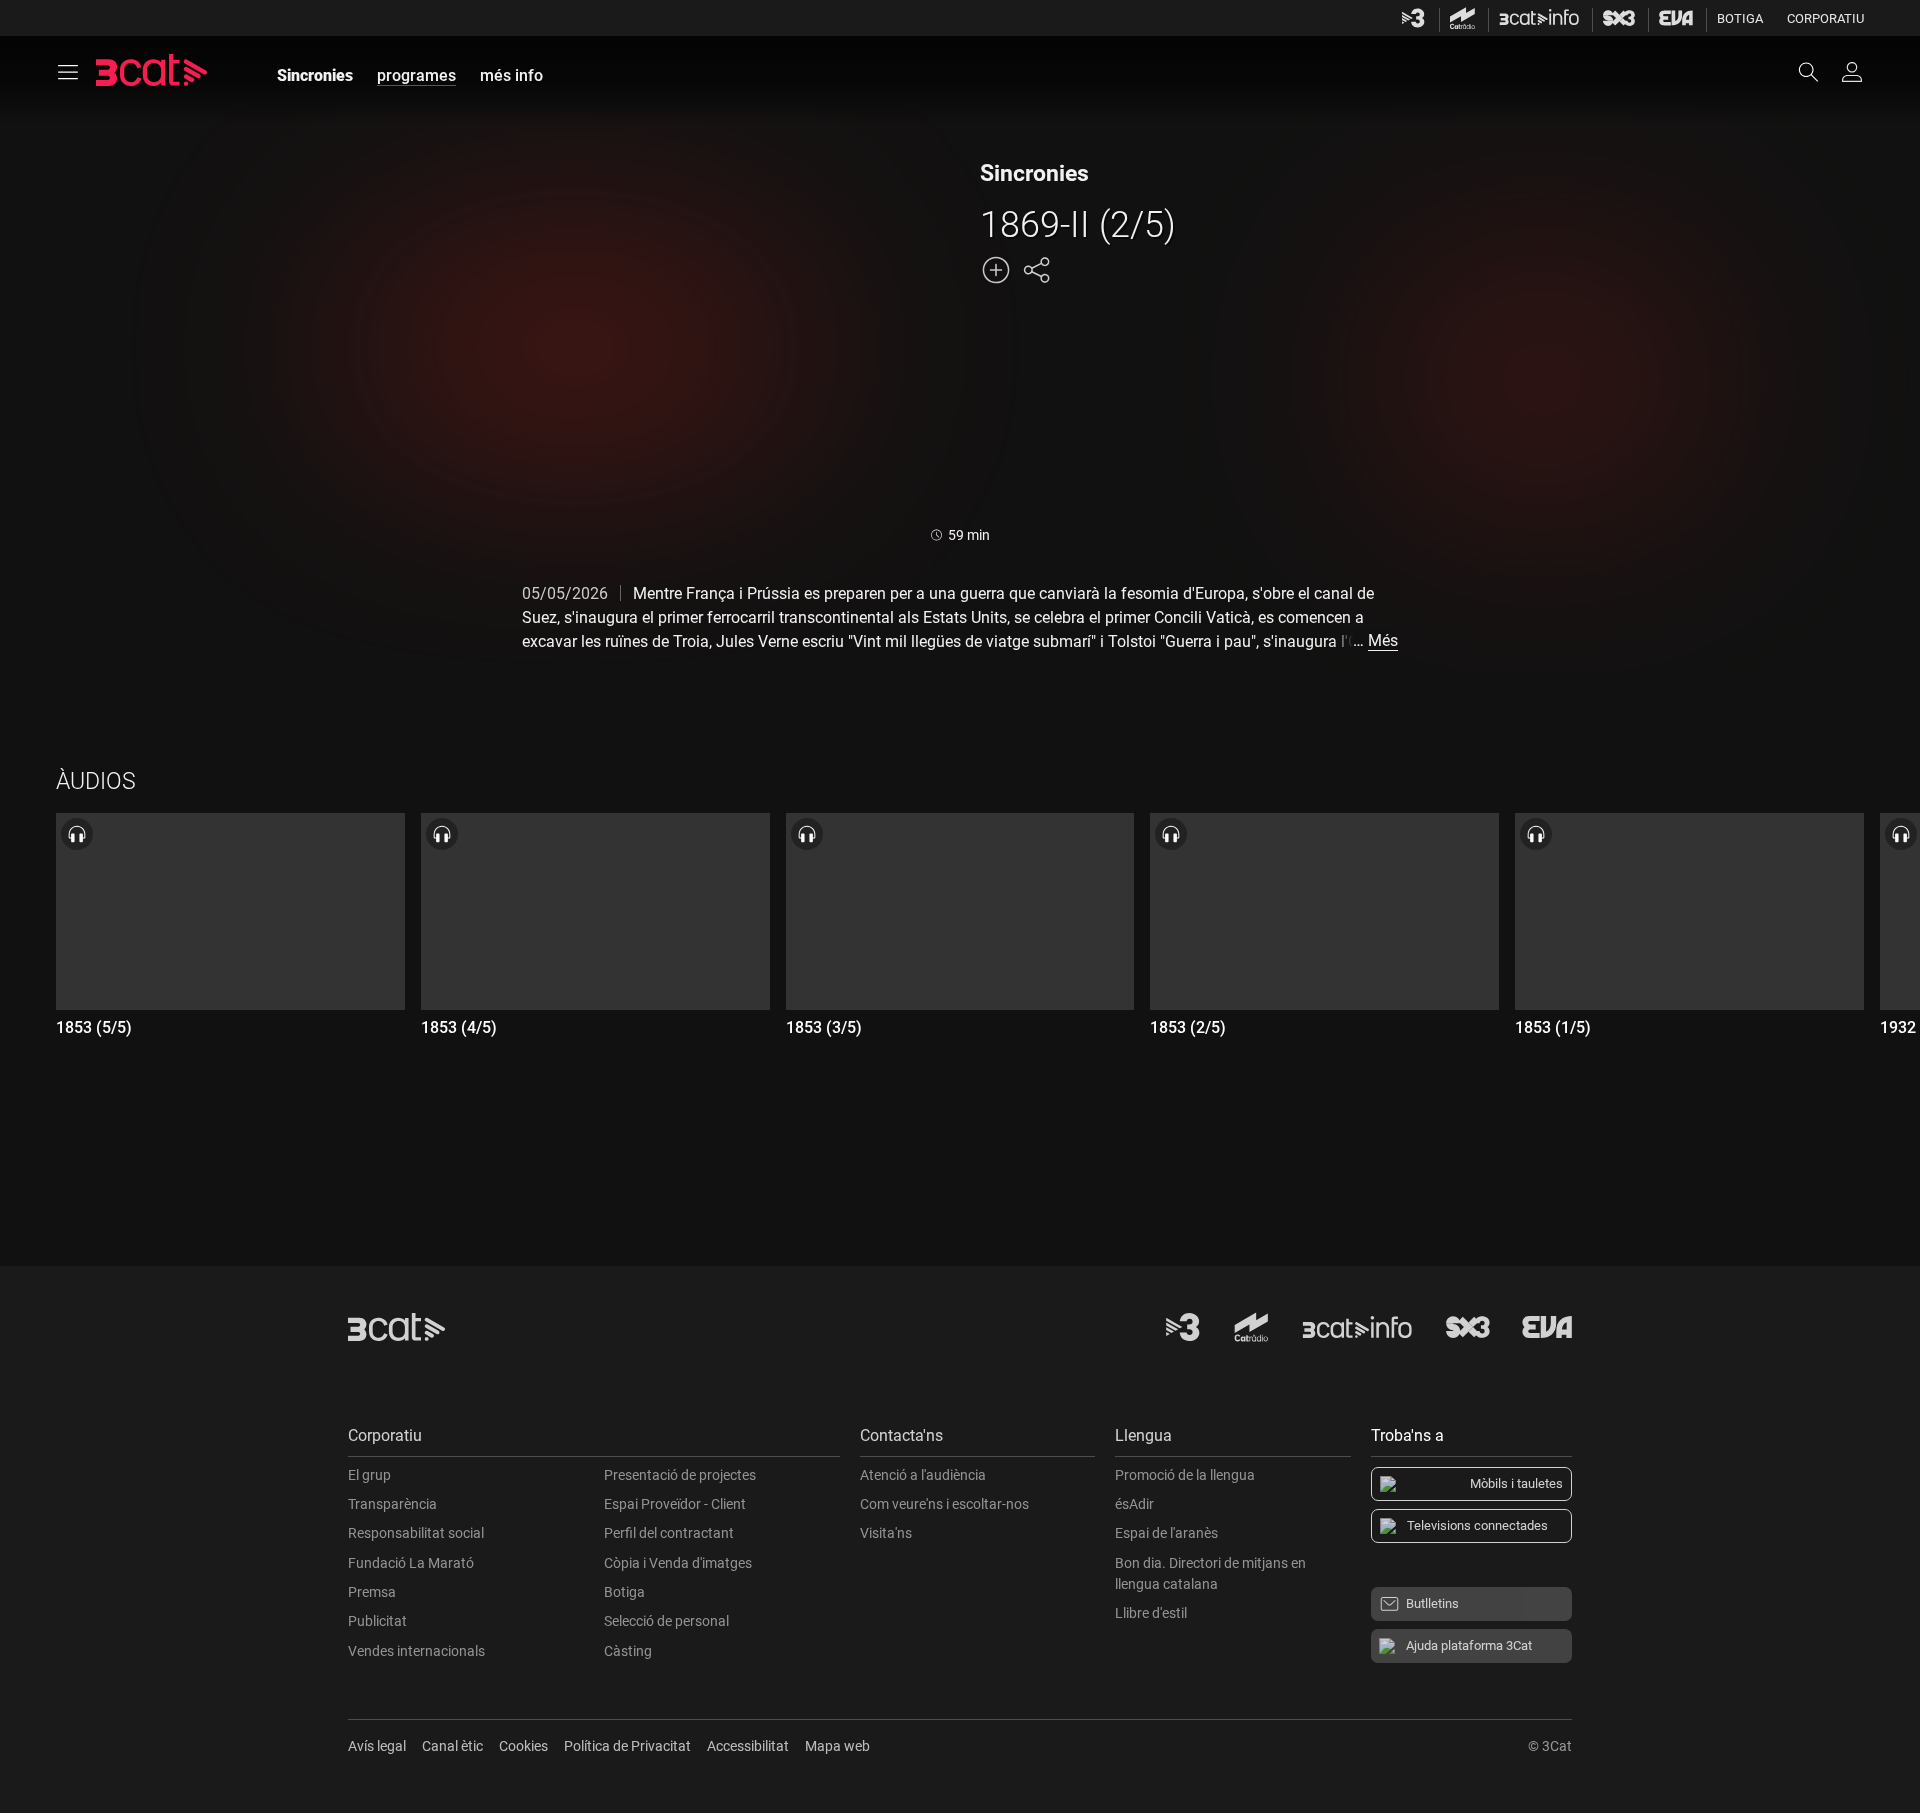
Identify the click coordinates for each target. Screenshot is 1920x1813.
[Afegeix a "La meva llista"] (996, 270)
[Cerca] (1818, 72)
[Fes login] (1852, 72)
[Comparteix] (1036, 270)
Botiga (1740, 18)
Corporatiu (1825, 18)
